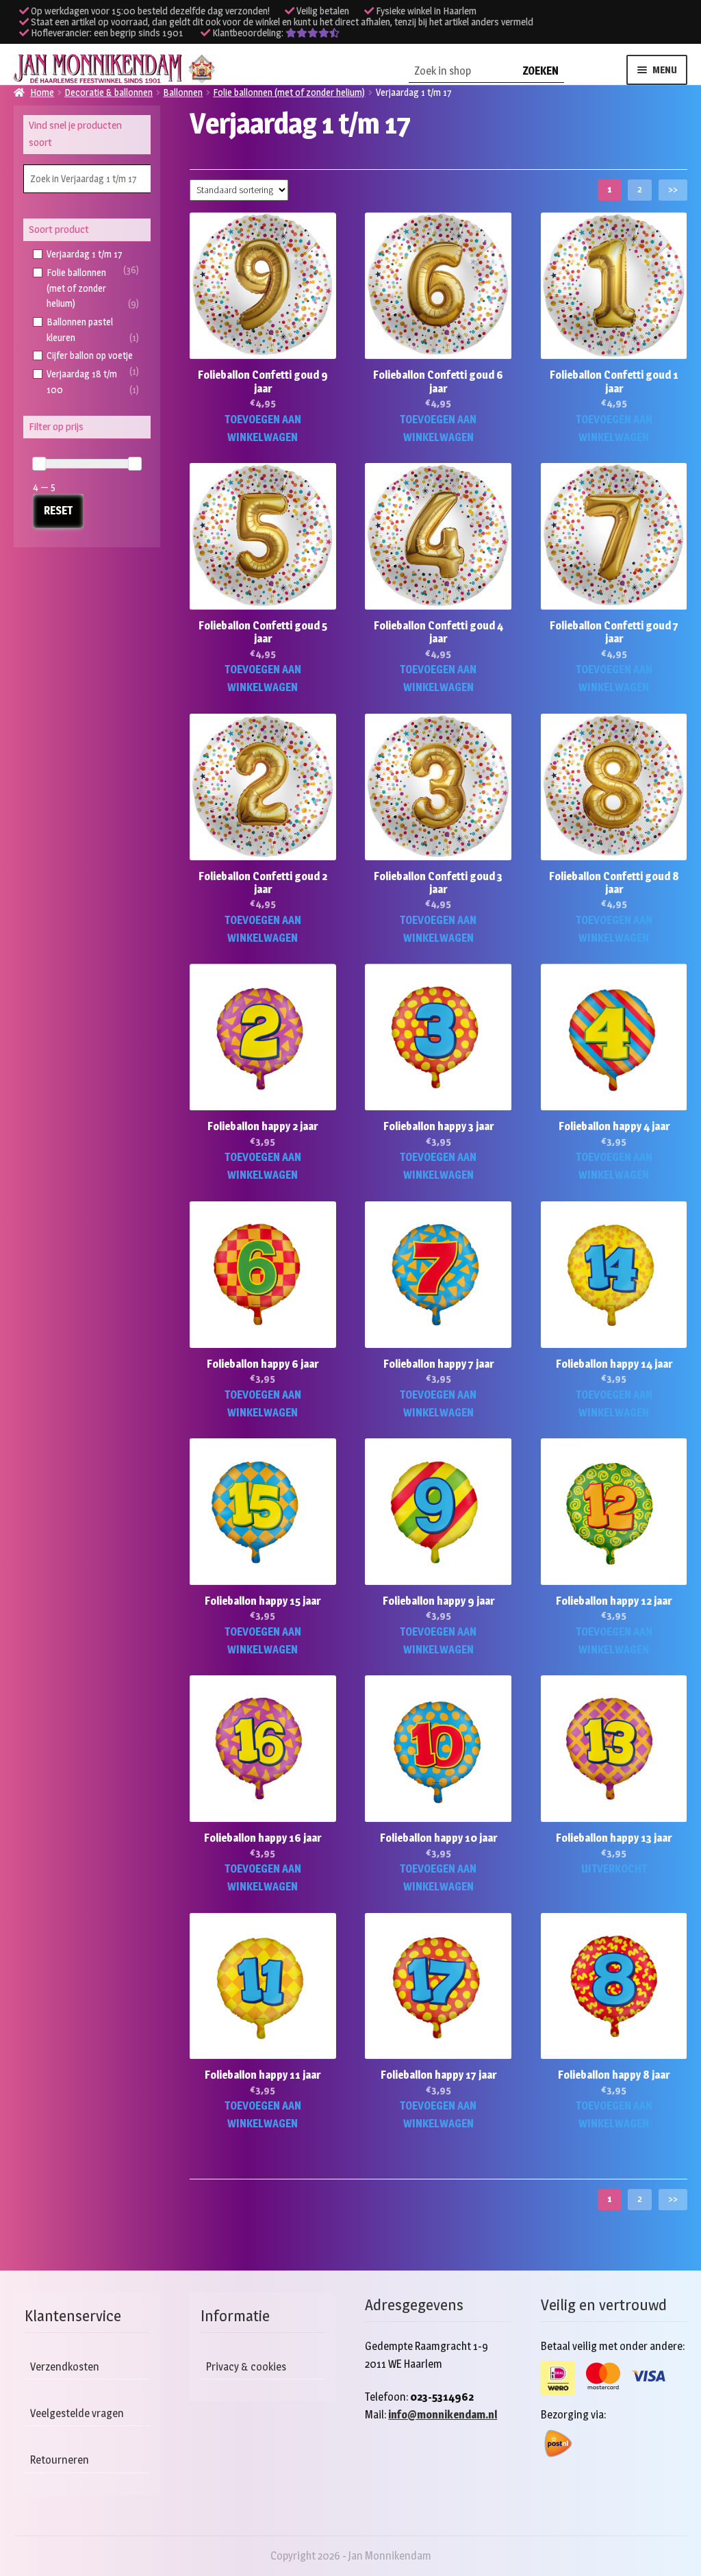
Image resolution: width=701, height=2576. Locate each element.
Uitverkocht (614, 1869)
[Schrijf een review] (313, 33)
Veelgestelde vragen (77, 2413)
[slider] (39, 464)
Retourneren (60, 2460)
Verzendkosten (65, 2367)
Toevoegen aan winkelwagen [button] (263, 428)
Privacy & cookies (246, 2367)
